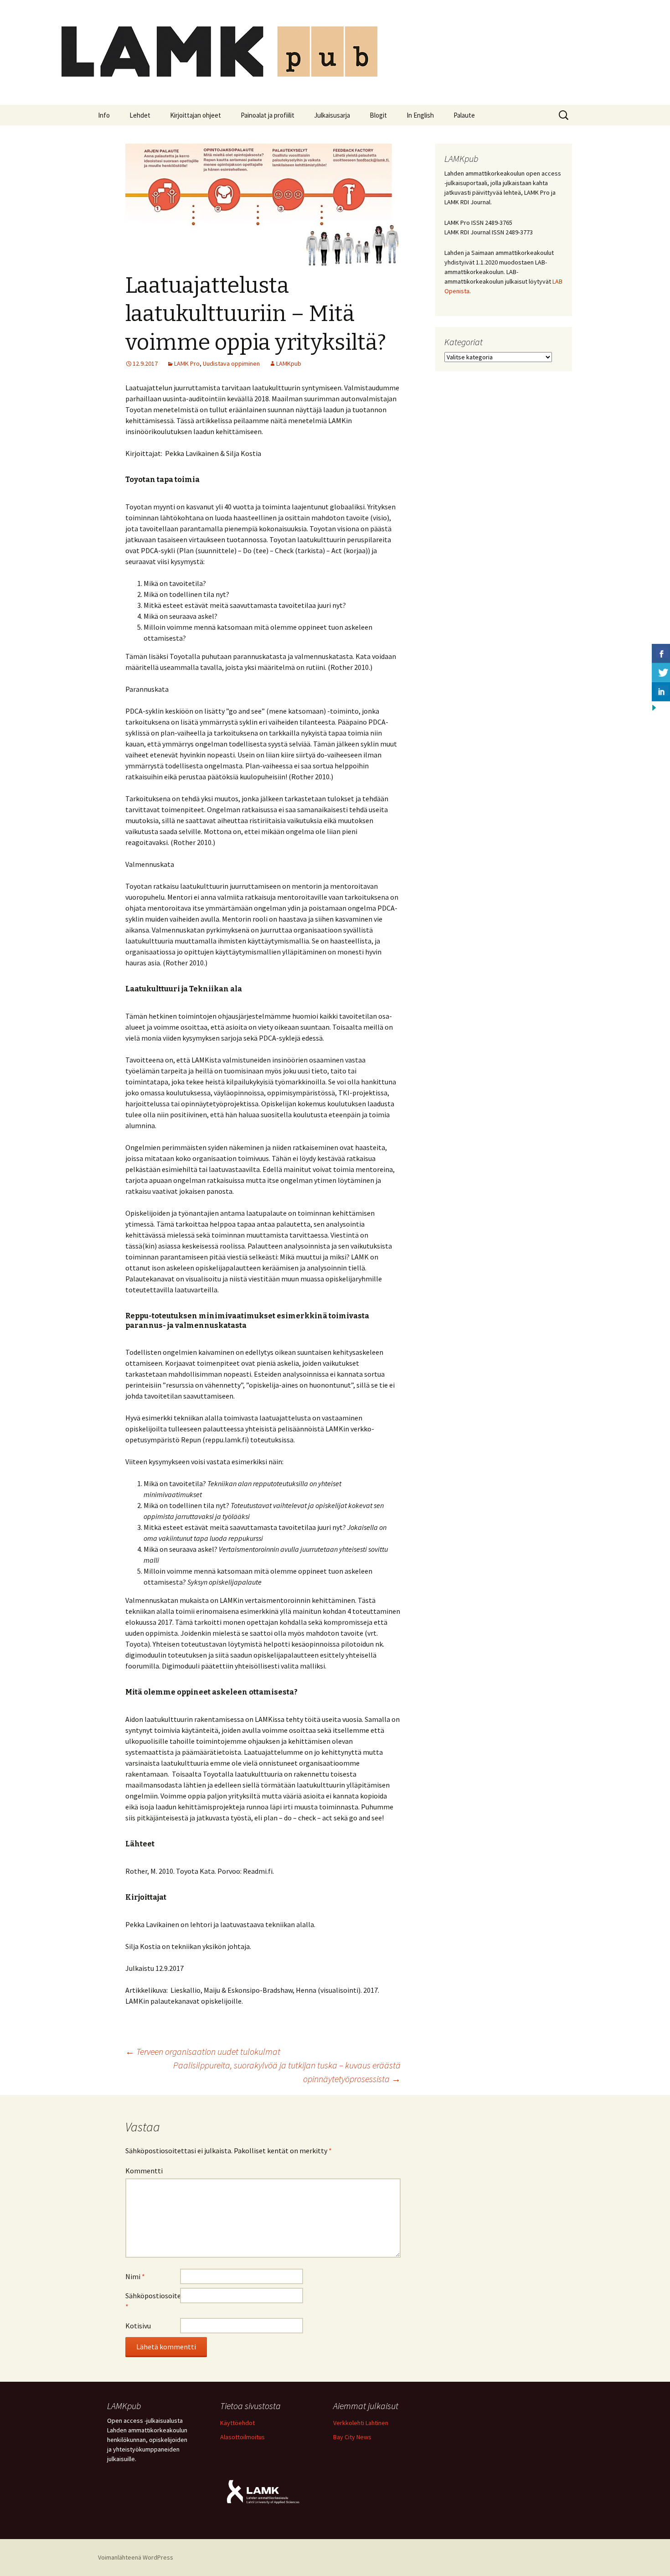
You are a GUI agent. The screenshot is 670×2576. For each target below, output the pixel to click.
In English (420, 115)
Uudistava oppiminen (231, 363)
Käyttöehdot (237, 2423)
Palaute (464, 115)
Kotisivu (138, 2326)
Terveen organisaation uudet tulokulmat (203, 2051)
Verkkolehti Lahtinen (361, 2423)
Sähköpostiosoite (153, 2301)
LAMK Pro (187, 363)
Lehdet (140, 115)
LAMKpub (289, 363)
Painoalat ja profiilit (268, 115)
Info (104, 115)
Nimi (135, 2276)
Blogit (378, 115)
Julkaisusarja (332, 115)
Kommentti (144, 2171)
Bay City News (352, 2437)
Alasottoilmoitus (242, 2437)
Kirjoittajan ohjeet (196, 115)
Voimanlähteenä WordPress (136, 2557)
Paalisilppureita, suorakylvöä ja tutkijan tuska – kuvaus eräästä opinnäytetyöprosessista (287, 2072)
